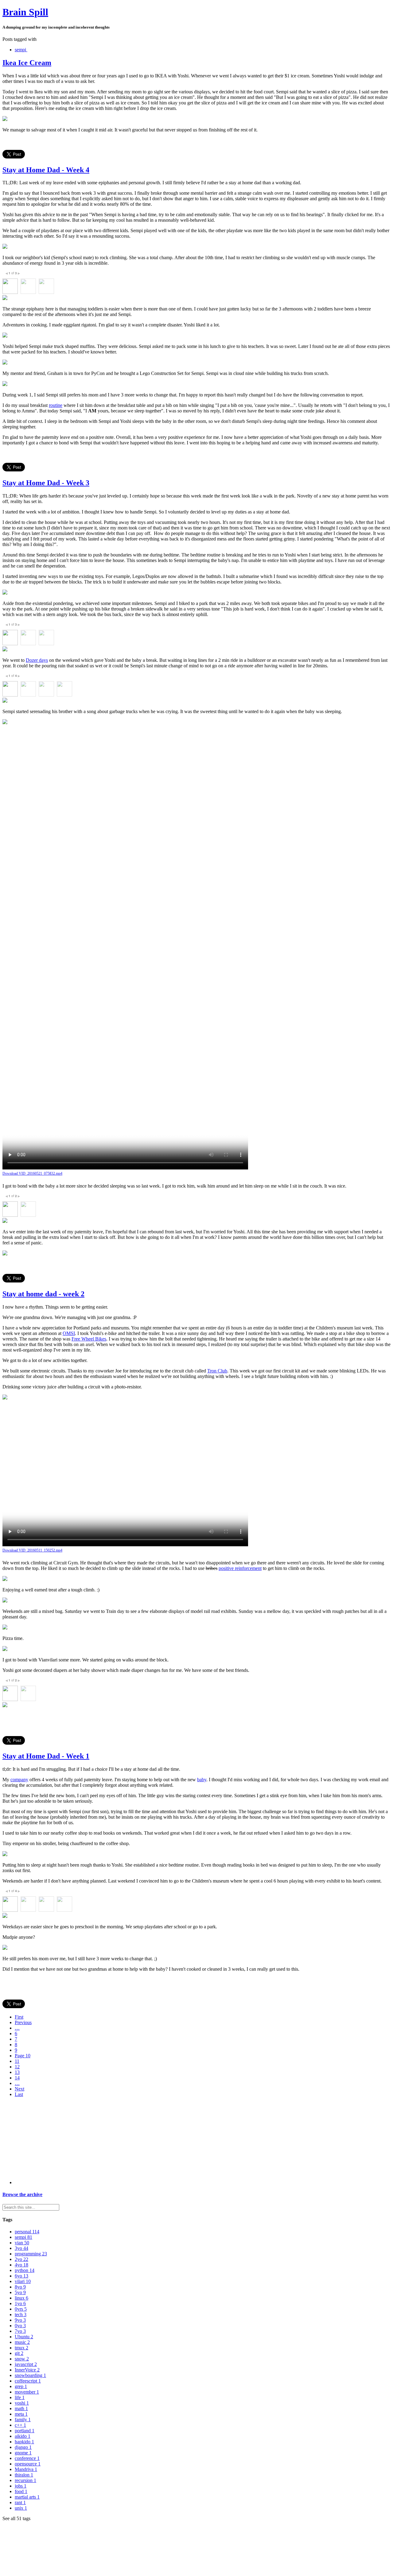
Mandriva (26, 2469)
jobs (21, 2486)
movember (27, 2392)
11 (17, 2061)
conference (27, 2458)
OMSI (69, 1333)
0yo (20, 2326)
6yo (21, 2276)
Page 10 (23, 2056)
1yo (20, 2303)
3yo (21, 2248)
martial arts (27, 2497)
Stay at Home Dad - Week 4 (46, 170)
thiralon (24, 2475)
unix (21, 2508)
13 (17, 2072)
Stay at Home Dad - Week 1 (46, 1756)
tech (21, 2314)
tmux (21, 2348)
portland (25, 2431)
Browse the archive (22, 2194)
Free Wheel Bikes (89, 1339)
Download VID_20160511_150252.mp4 (32, 1550)
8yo (20, 2287)
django (23, 2447)
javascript (26, 2364)
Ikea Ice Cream (27, 63)
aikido (23, 2436)
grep (21, 2386)
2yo (21, 2259)
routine (56, 405)
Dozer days (37, 660)
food (21, 2491)
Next (19, 2089)
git (19, 2353)
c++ (20, 2425)
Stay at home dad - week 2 (43, 1294)
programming (31, 2254)
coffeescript (28, 2381)
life (20, 2397)
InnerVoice (27, 2370)
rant (20, 2502)
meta (21, 2414)
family (23, 2420)
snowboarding (30, 2375)
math (21, 2408)
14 (17, 2078)
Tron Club (217, 1371)
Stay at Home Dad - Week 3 (46, 483)
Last (19, 2094)
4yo (21, 2265)
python (25, 2270)
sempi (20, 50)
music (22, 2342)
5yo (20, 2292)
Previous (23, 2022)
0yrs (21, 2309)
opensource (28, 2464)
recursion (25, 2480)
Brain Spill (25, 12)
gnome (23, 2453)
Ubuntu (24, 2337)
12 (17, 2067)
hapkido (24, 2442)
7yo (20, 2331)
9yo (20, 2320)
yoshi (22, 2403)
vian (22, 2243)
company (19, 1780)
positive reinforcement (240, 1568)
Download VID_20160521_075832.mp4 (32, 1173)
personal (27, 2232)
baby (202, 1780)
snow (22, 2359)
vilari (23, 2281)
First (19, 2017)
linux (21, 2298)
